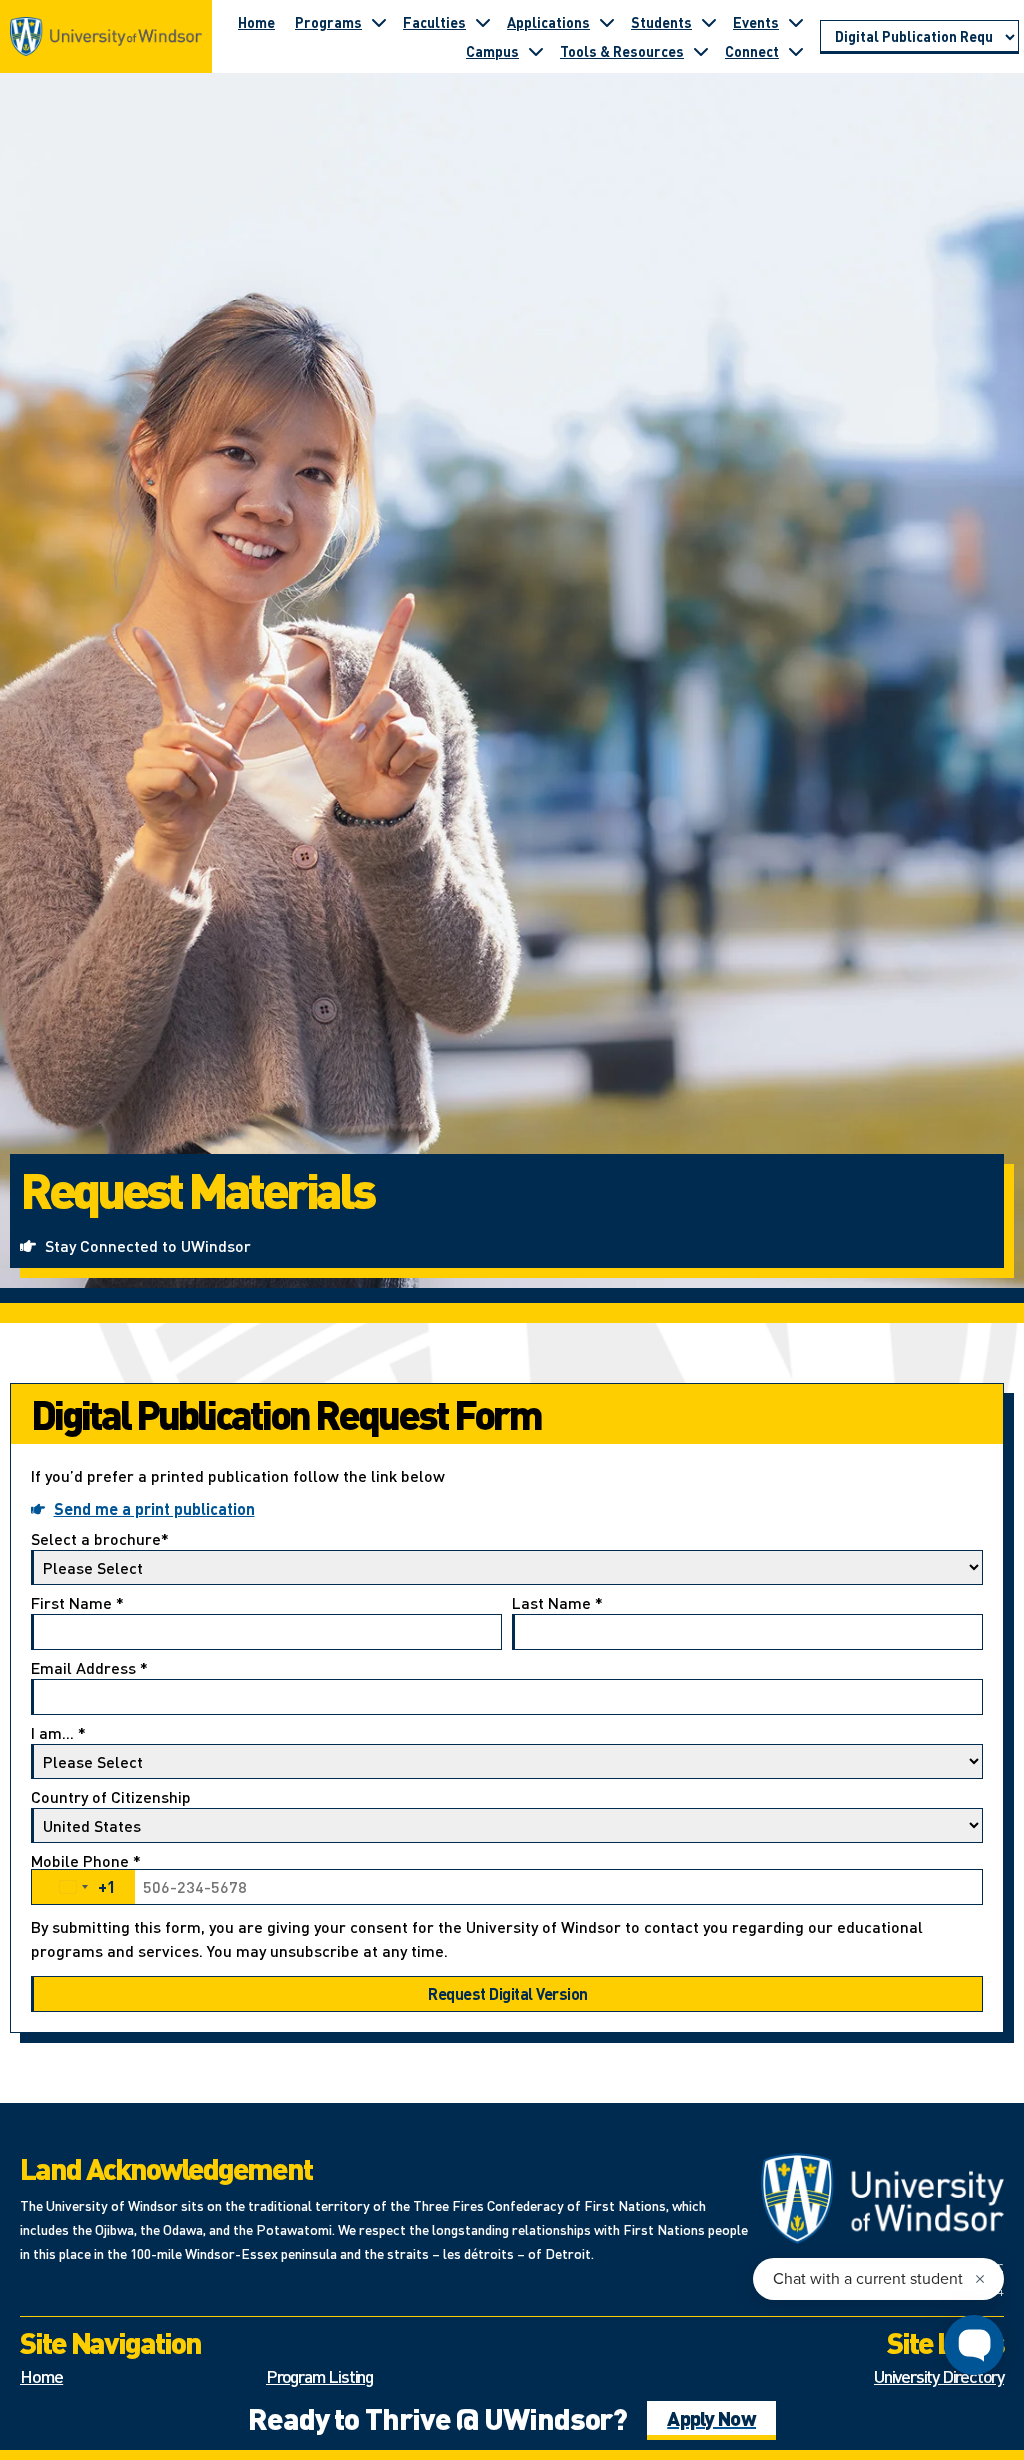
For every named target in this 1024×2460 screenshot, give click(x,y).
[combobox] (83, 1887)
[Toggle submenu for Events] (796, 22)
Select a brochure (100, 1540)
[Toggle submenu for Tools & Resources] (701, 51)
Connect (752, 51)
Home (256, 22)
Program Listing (319, 2375)
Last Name (557, 1604)
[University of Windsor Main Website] (883, 2198)
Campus (492, 51)
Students (661, 22)
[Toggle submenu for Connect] (796, 51)
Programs (328, 22)
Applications (548, 22)
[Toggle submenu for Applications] (607, 22)
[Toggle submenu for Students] (709, 22)
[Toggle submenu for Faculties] (483, 22)
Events (756, 22)
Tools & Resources (622, 51)
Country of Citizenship (111, 1798)
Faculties (434, 22)
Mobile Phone (86, 1876)
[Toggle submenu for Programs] (379, 22)
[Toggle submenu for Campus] (536, 51)
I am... (58, 1734)
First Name (77, 1604)
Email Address (89, 1669)
